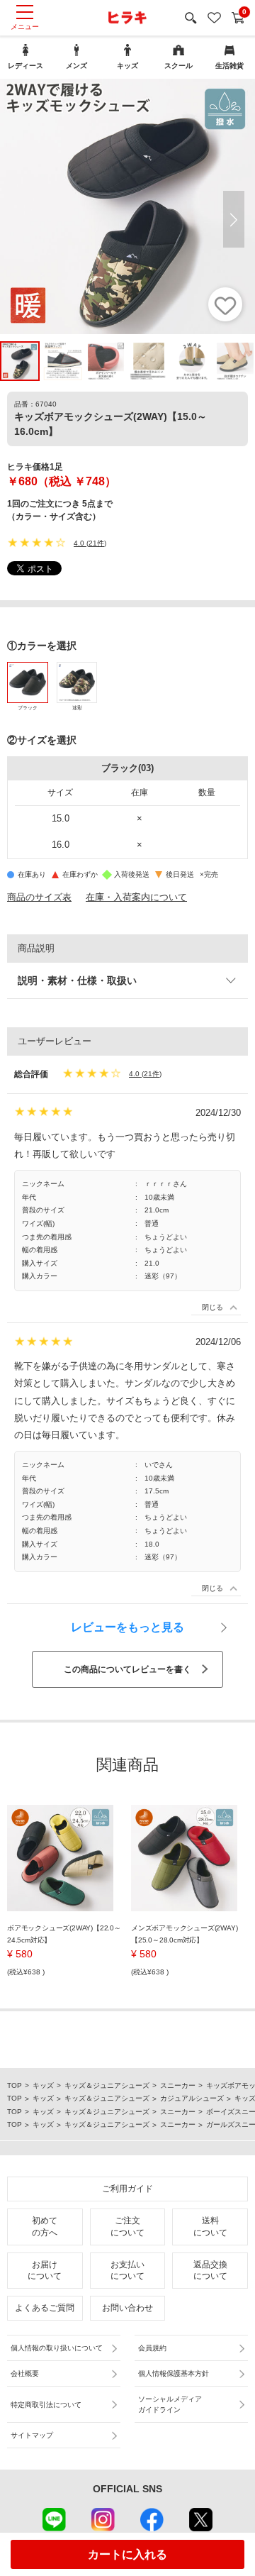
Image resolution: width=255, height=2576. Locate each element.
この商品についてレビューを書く (127, 1669)
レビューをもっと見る (127, 1627)
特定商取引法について (46, 2405)
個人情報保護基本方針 (174, 2373)
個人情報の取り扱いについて (57, 2348)
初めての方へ (45, 2227)
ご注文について (127, 2227)
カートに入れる (127, 2554)
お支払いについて (127, 2271)
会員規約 (152, 2348)
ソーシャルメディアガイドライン (170, 2404)
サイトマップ (32, 2435)
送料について (210, 2227)
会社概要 (25, 2373)
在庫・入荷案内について (136, 897)
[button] (234, 219)
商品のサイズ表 (39, 897)
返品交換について (210, 2271)
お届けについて (45, 2271)
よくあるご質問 (45, 2308)
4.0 (79, 543)
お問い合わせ (127, 2308)
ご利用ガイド (127, 2189)
